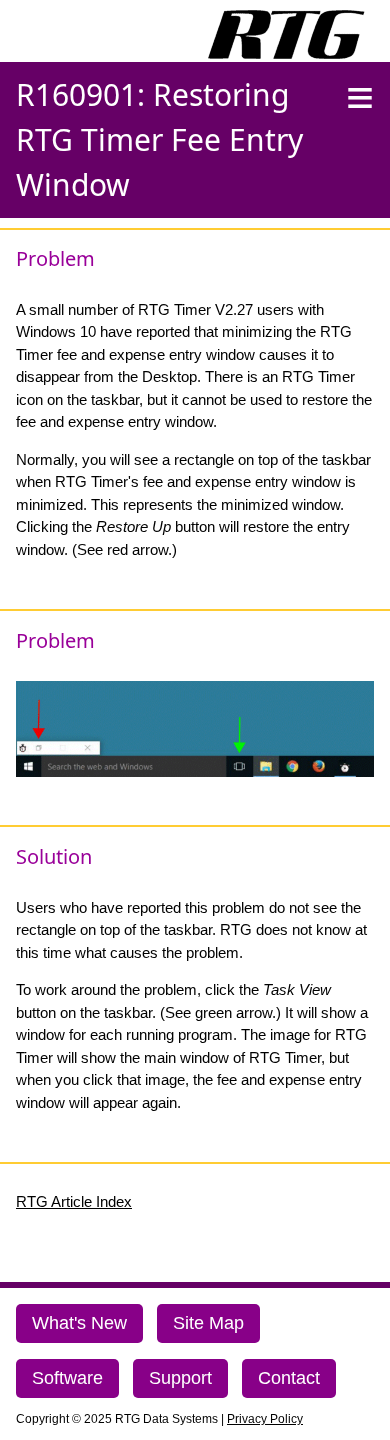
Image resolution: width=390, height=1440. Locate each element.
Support (180, 1378)
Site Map (208, 1323)
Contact (289, 1378)
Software (67, 1378)
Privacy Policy (265, 1419)
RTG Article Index (74, 1201)
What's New (79, 1323)
